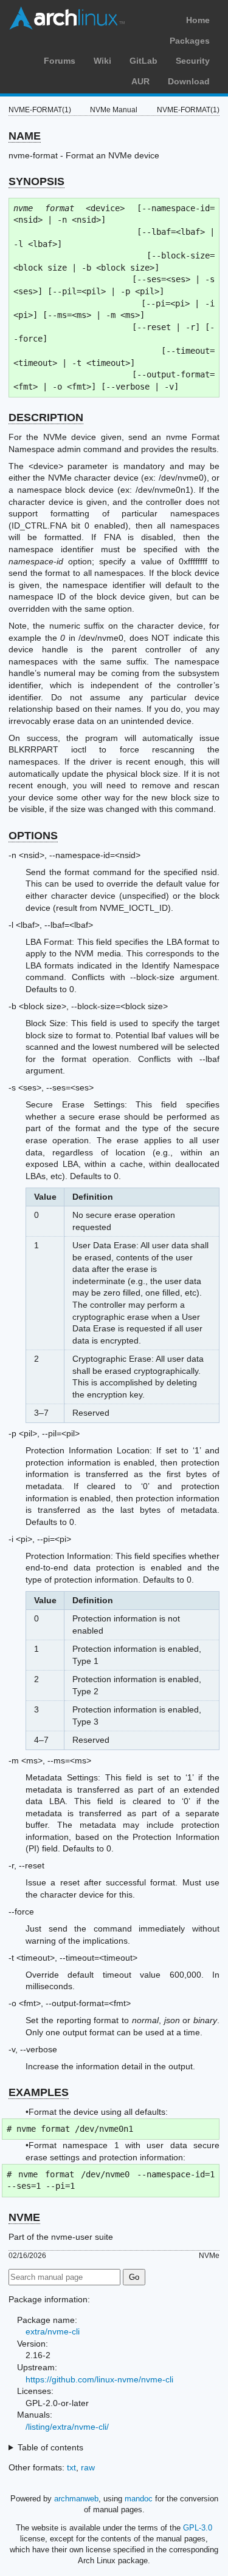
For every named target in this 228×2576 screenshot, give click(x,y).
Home (198, 20)
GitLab (143, 61)
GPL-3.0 (198, 2528)
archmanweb (76, 2499)
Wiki (102, 61)
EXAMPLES (39, 2092)
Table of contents (50, 2447)
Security (193, 61)
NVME (24, 2217)
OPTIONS (33, 836)
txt (71, 2467)
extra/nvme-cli (53, 2331)
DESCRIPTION (46, 418)
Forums (60, 61)
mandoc (139, 2499)
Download (189, 81)
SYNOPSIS (36, 181)
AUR (140, 81)
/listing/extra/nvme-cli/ (67, 2427)
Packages (190, 41)
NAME (25, 136)
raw (88, 2467)
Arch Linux (67, 18)
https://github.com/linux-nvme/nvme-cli (99, 2379)
